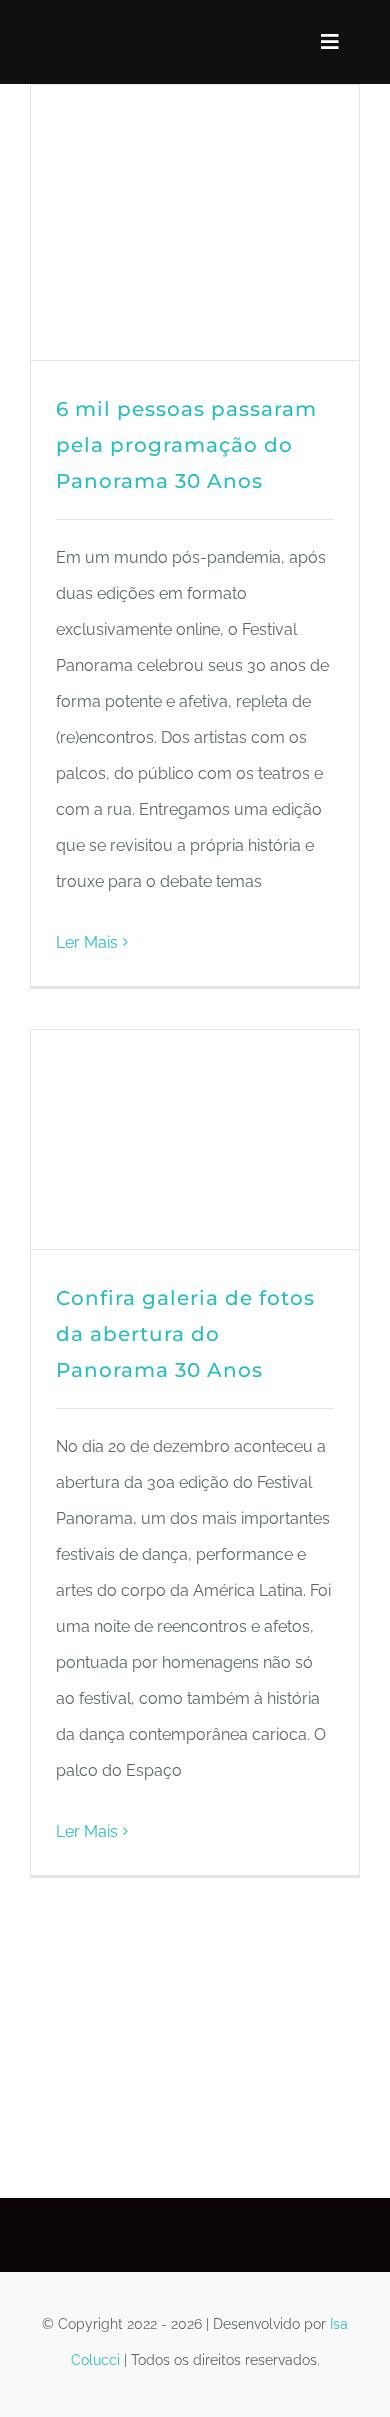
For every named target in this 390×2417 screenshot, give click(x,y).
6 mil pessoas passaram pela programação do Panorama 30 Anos (186, 445)
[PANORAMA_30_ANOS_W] (48, 38)
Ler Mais (87, 942)
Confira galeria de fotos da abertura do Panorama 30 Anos (185, 1334)
